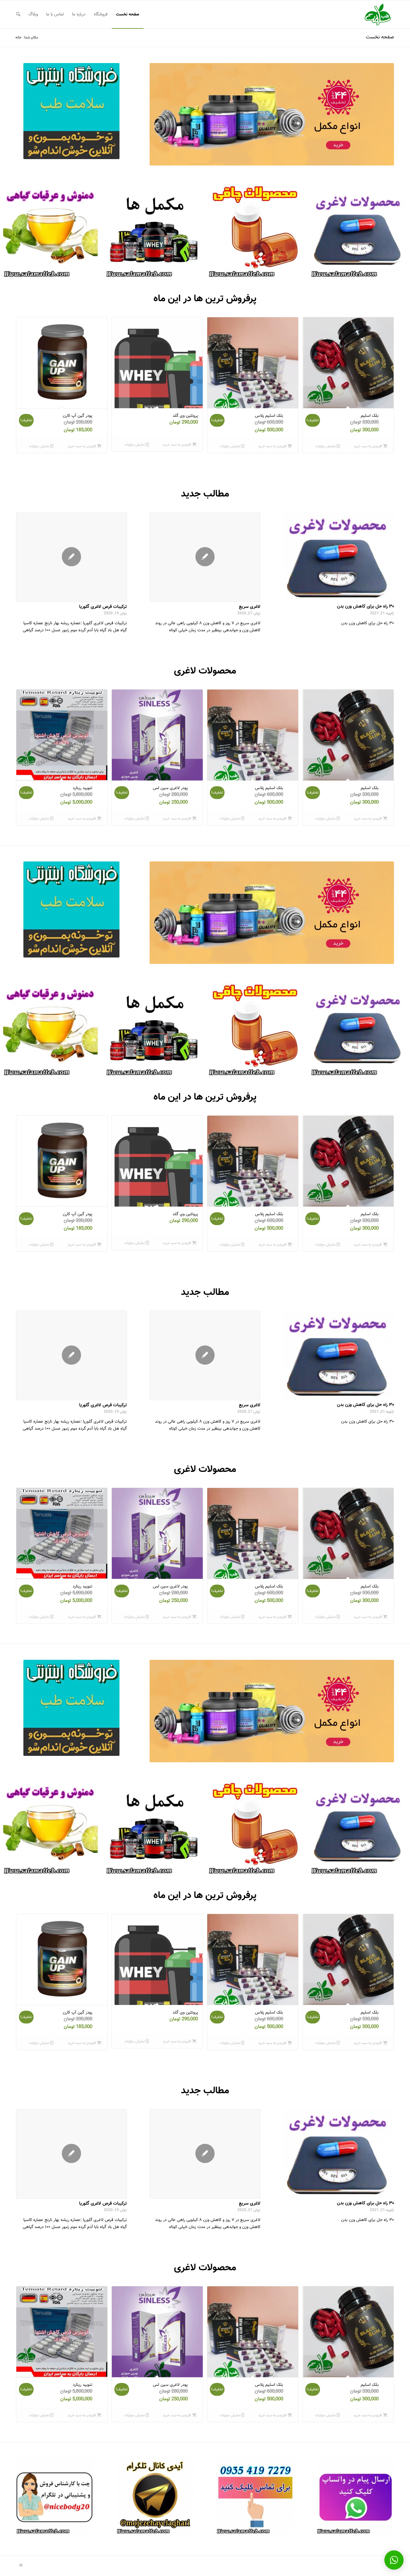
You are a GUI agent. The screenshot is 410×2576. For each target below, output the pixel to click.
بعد (380, 114)
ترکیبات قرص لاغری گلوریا (103, 607)
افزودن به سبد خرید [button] (368, 446)
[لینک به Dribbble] (21, 2565)
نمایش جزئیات (326, 446)
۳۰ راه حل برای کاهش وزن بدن (365, 606)
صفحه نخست (380, 37)
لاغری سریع (250, 607)
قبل (164, 114)
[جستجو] (18, 14)
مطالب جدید (205, 494)
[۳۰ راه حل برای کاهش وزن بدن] (339, 557)
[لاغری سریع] (205, 557)
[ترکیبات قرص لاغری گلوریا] (71, 557)
